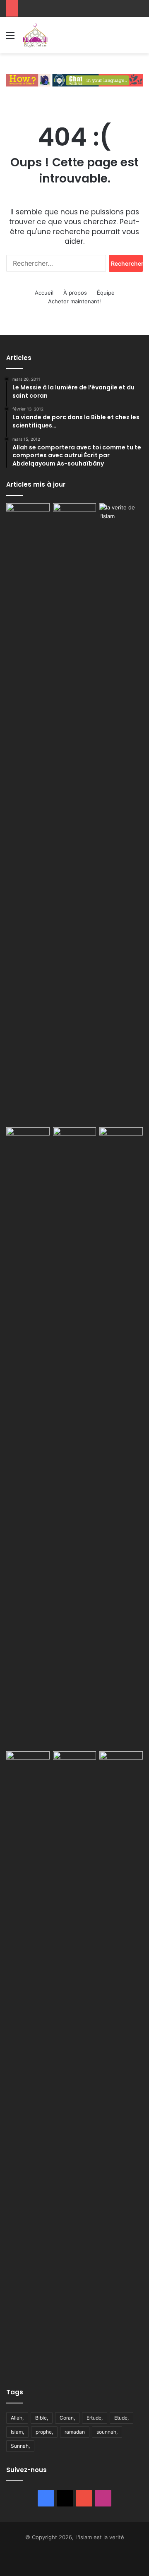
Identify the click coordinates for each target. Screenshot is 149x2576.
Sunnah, (20, 2446)
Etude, (121, 2418)
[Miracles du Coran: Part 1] (75, 2062)
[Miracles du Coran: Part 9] (121, 1438)
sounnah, (107, 2432)
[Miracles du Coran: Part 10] (28, 2062)
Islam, (17, 2432)
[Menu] (10, 38)
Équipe (106, 293)
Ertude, (95, 2418)
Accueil (44, 293)
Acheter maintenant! (74, 301)
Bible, (42, 2418)
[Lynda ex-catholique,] (75, 814)
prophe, (44, 2432)
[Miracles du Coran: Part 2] (121, 2062)
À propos (75, 293)
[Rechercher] (139, 38)
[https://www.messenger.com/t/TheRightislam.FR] (74, 79)
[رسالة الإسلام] (75, 1438)
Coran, (67, 2418)
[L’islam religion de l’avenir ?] (121, 518)
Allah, (17, 2418)
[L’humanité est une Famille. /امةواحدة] (28, 518)
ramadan (75, 2432)
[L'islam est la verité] (35, 35)
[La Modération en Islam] (28, 1139)
